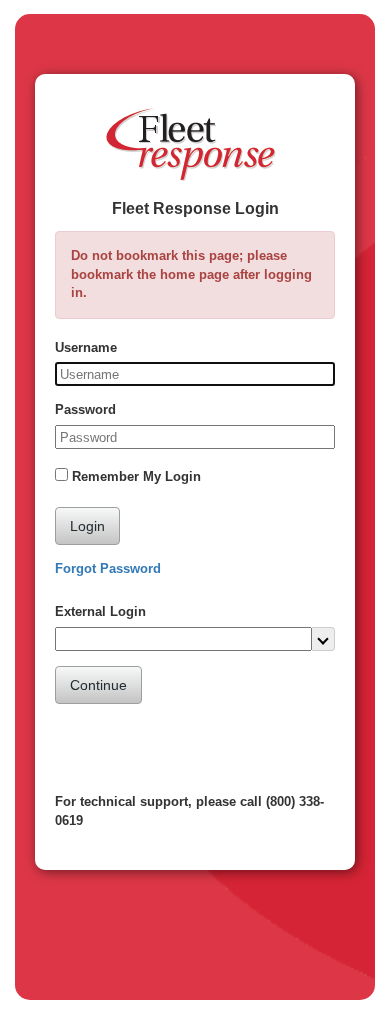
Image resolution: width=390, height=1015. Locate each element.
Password (85, 409)
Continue (98, 685)
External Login (100, 611)
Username (86, 347)
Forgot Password (108, 568)
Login (87, 526)
